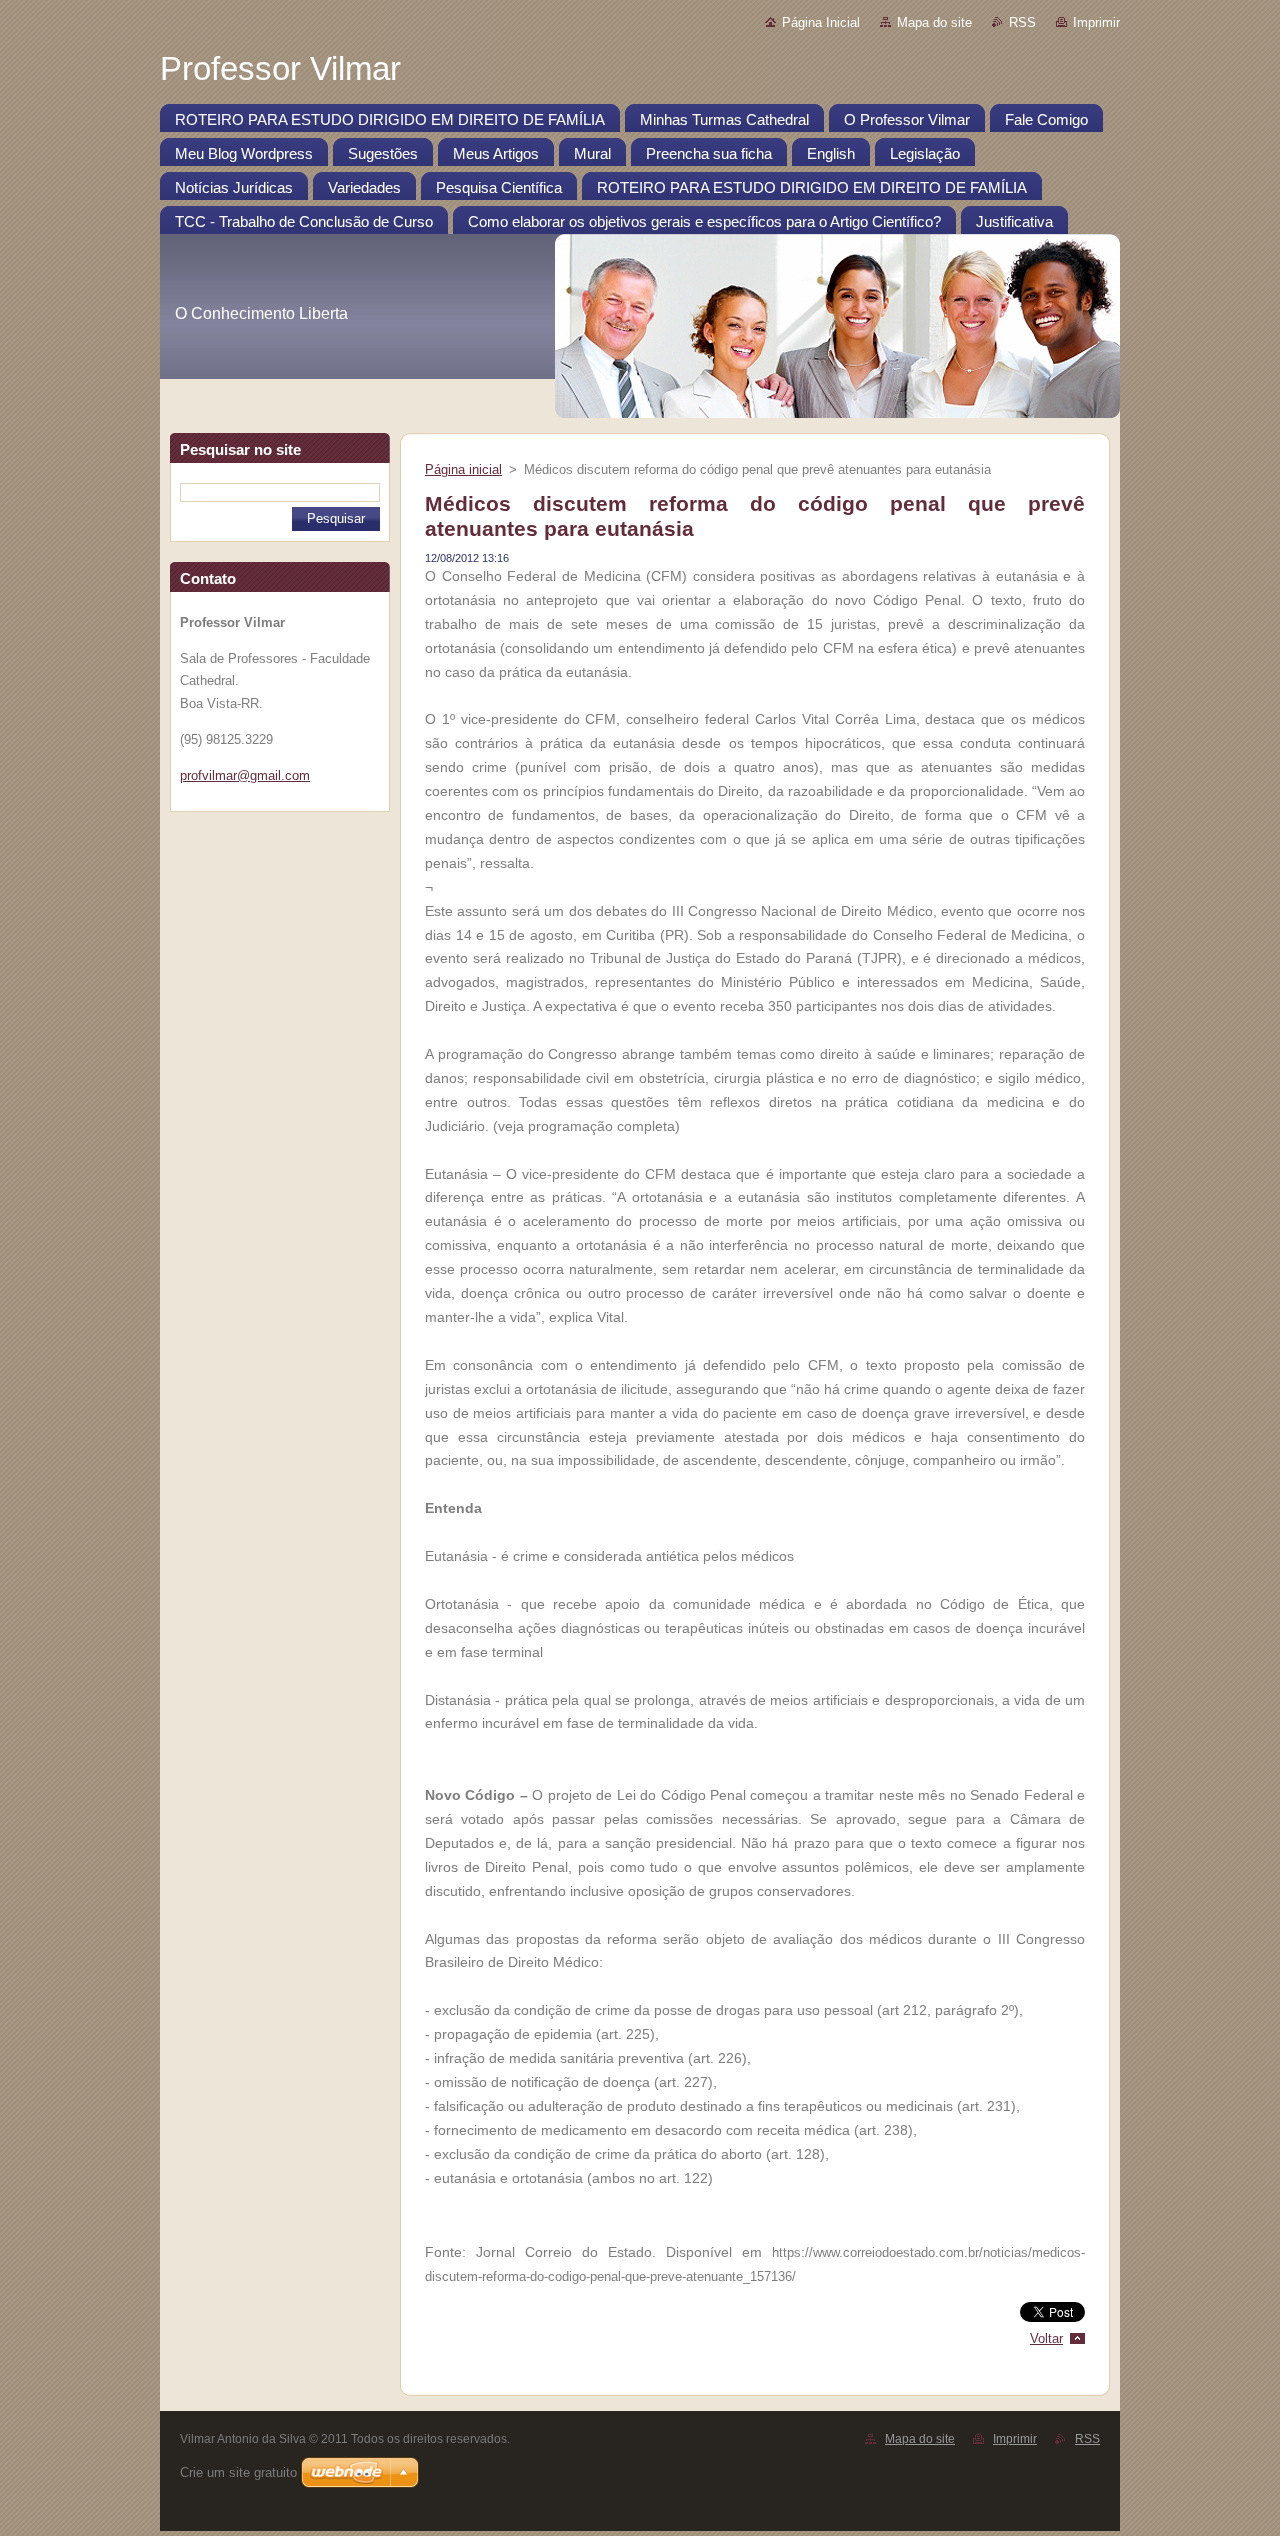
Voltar (1046, 2338)
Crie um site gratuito (238, 2472)
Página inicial (463, 469)
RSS (1022, 22)
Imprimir (1096, 22)
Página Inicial (821, 22)
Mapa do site (934, 22)
